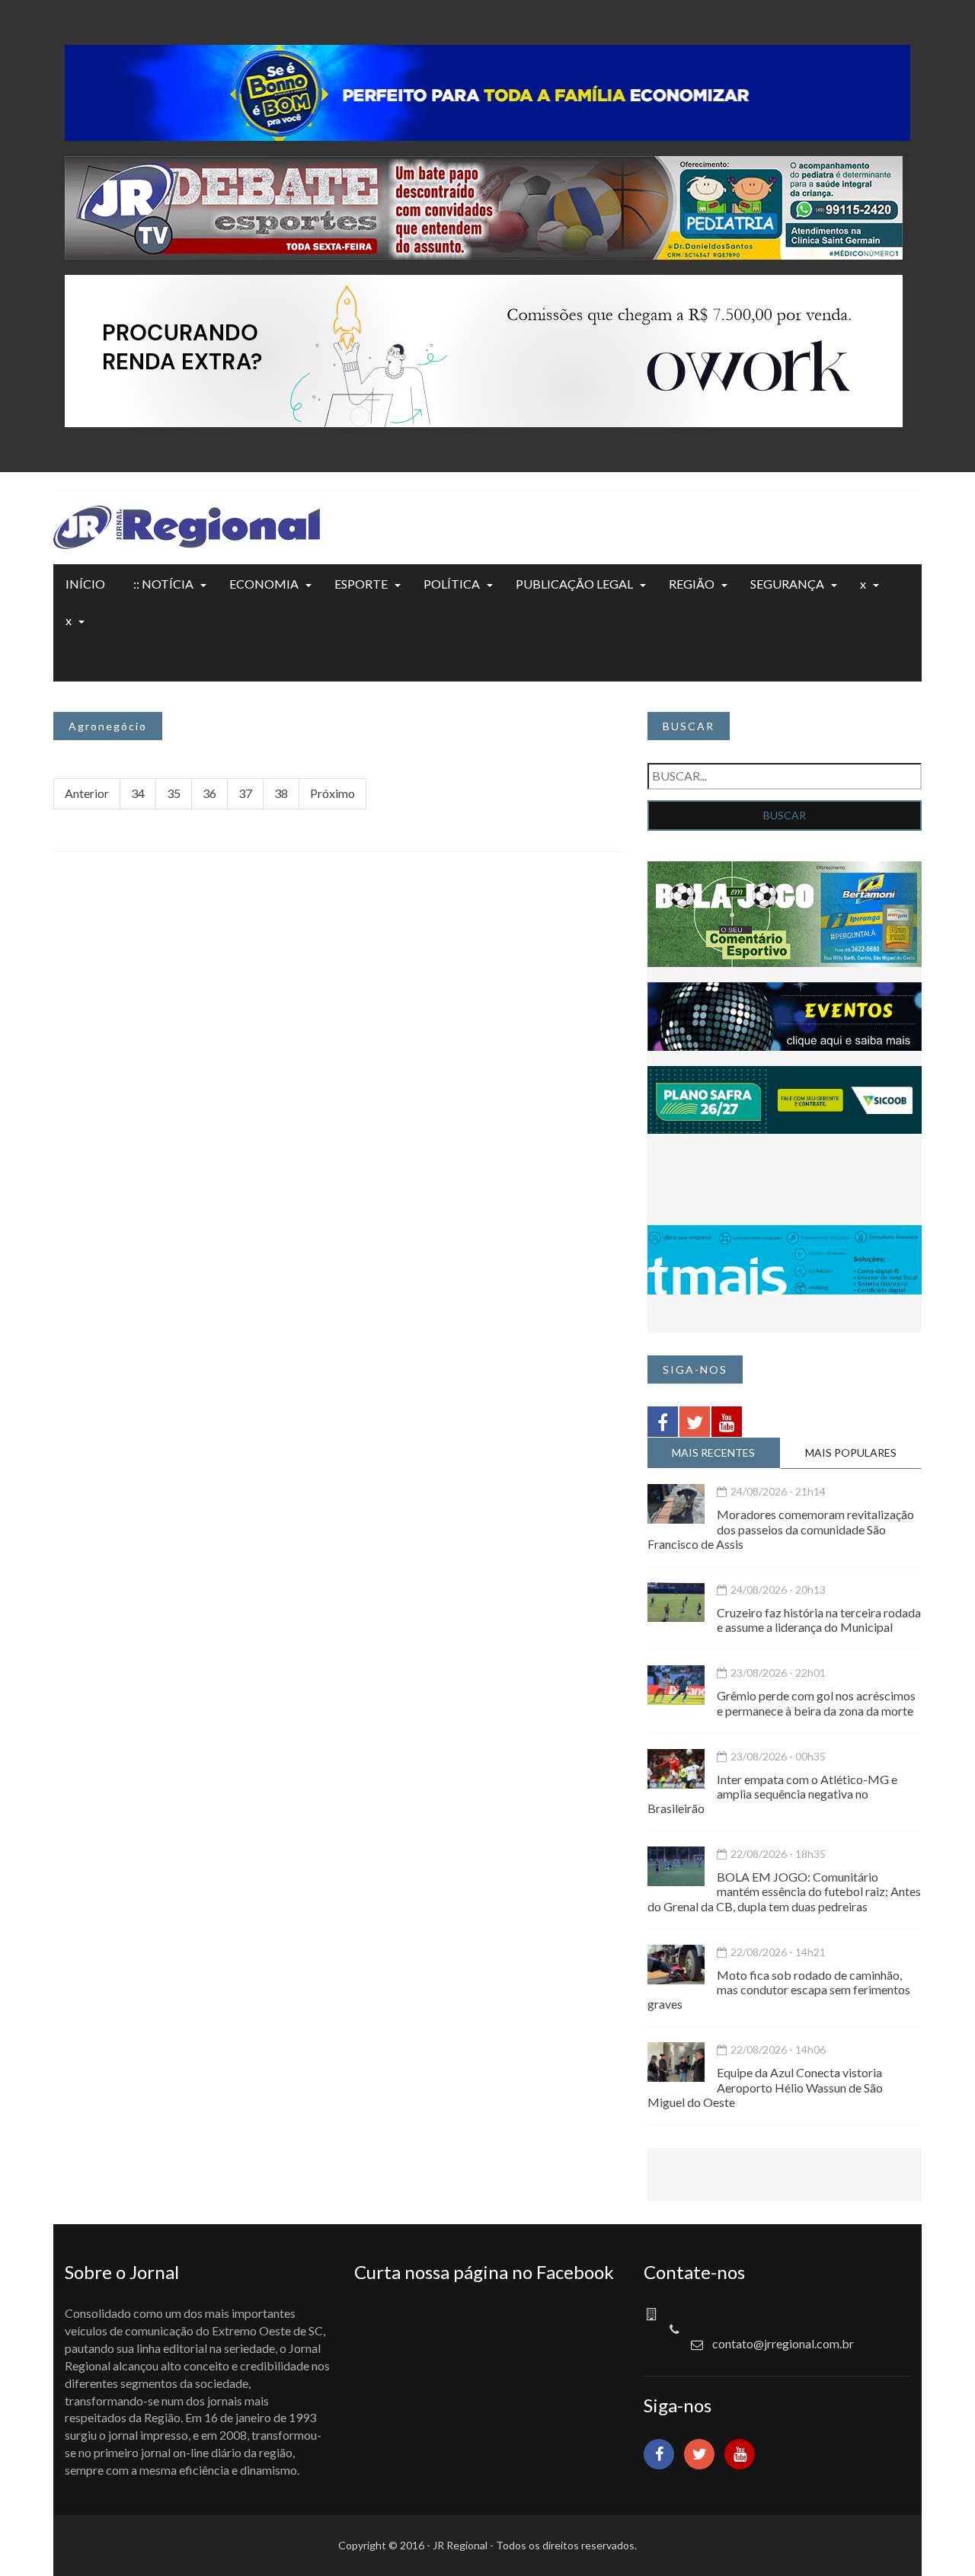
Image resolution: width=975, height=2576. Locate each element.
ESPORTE (361, 584)
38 (281, 793)
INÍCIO (85, 584)
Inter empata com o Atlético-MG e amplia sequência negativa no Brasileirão (772, 1794)
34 (138, 793)
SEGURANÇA (787, 584)
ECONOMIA (264, 584)
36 (209, 793)
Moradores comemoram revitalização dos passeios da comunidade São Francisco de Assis (781, 1529)
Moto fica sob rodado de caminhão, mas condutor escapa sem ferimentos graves (779, 1989)
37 (245, 793)
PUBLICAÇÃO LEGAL (574, 584)
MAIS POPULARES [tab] (851, 1452)
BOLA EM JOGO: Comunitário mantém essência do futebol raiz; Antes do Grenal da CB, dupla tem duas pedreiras (784, 1891)
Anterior (87, 793)
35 (174, 793)
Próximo (332, 793)
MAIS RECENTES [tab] (713, 1452)
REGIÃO (692, 584)
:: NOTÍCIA (163, 584)
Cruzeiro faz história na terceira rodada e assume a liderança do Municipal (819, 1620)
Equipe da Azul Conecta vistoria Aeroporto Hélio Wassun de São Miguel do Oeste (765, 2087)
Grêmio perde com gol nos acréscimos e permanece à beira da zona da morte (816, 1703)
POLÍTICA (452, 584)
